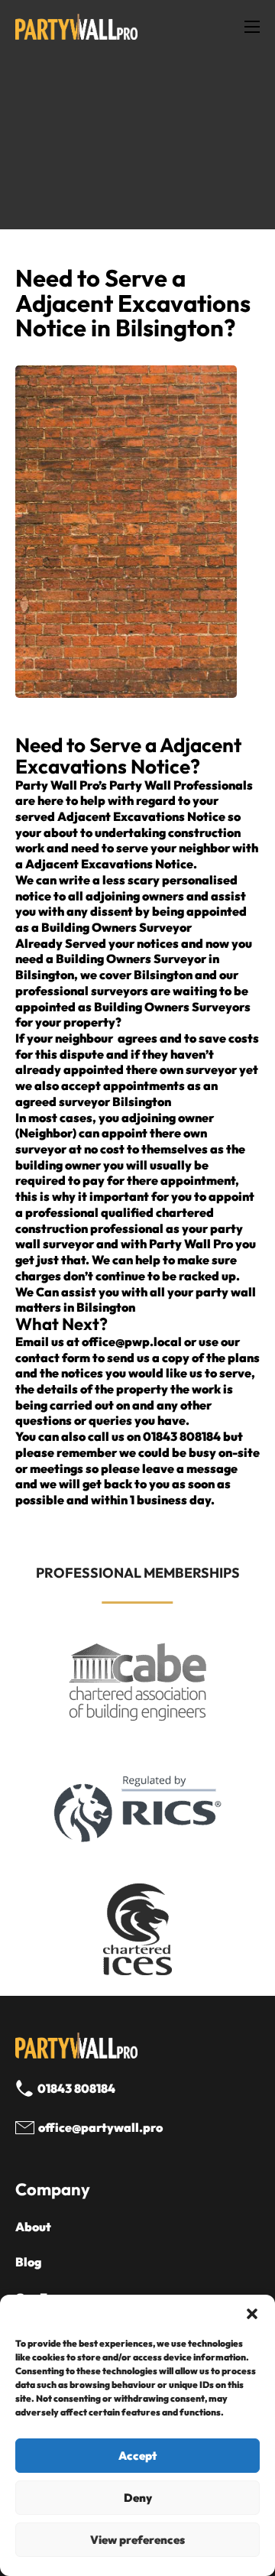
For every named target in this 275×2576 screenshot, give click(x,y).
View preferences (137, 2540)
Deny (138, 2498)
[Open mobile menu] (252, 27)
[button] (252, 2314)
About (33, 2227)
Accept (137, 2456)
